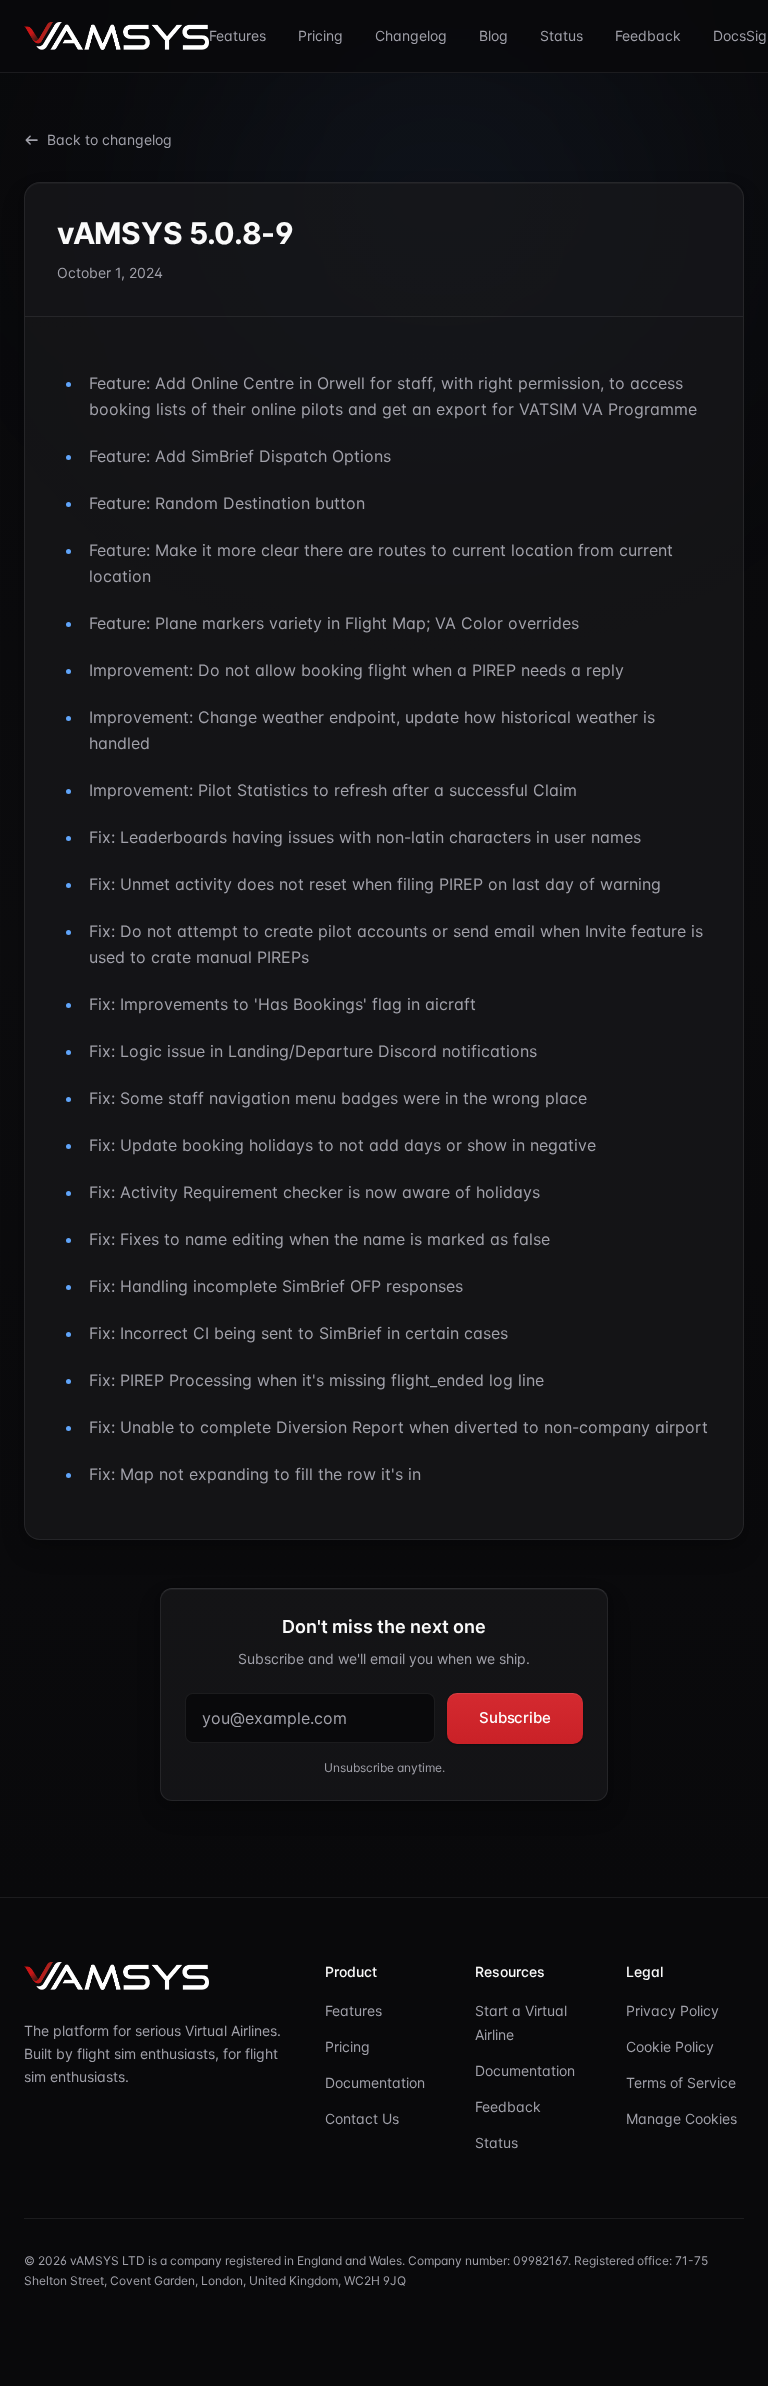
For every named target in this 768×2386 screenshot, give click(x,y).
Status (561, 35)
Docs (729, 35)
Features (237, 35)
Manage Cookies (681, 2118)
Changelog (411, 35)
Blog (493, 35)
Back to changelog (109, 139)
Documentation (375, 2082)
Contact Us (362, 2118)
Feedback (648, 35)
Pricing (320, 35)
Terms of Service (681, 2082)
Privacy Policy (672, 2010)
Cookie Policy (670, 2046)
